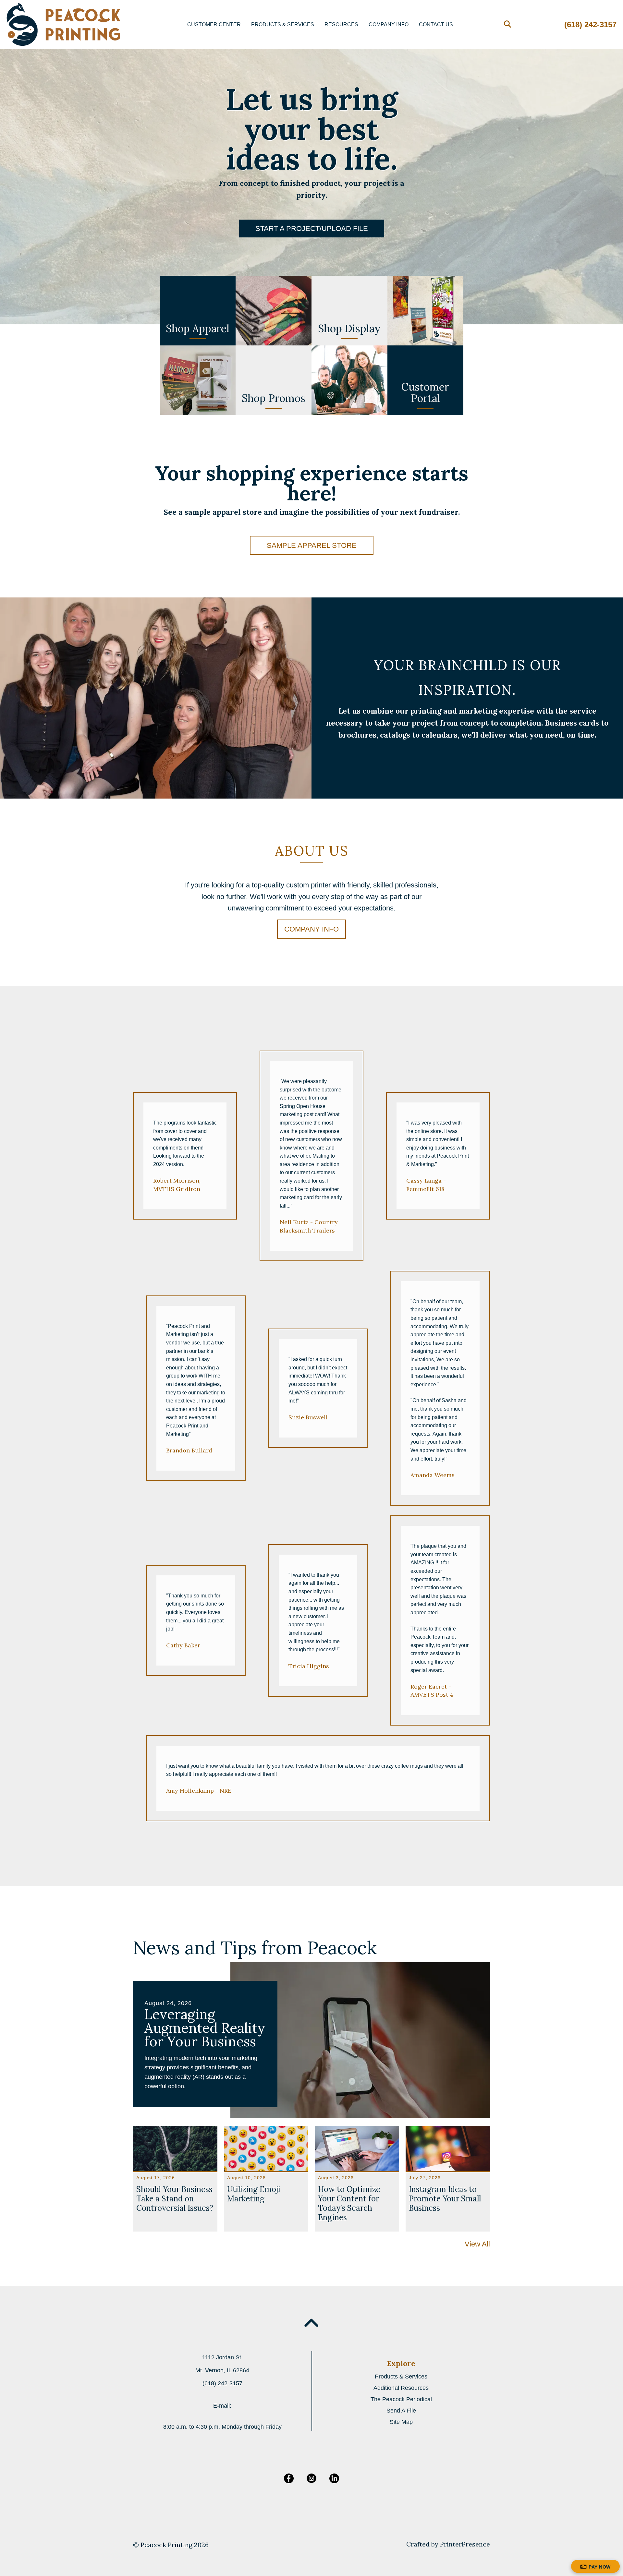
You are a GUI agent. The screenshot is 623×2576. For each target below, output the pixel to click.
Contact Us (436, 24)
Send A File (401, 2411)
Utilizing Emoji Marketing (254, 2194)
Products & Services (283, 24)
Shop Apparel (198, 328)
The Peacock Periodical (401, 2399)
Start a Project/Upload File (312, 229)
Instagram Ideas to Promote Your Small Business (445, 2199)
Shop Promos (274, 398)
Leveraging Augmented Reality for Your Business (205, 2028)
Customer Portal (425, 392)
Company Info (389, 24)
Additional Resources (401, 2388)
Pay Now (600, 2567)
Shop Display (349, 328)
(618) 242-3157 (590, 24)
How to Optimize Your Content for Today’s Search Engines (349, 2203)
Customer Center (214, 24)
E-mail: (222, 2406)
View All (477, 2244)
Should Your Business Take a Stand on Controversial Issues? (175, 2199)
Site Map (401, 2422)
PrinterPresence (465, 2544)
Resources (341, 24)
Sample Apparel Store (312, 545)
